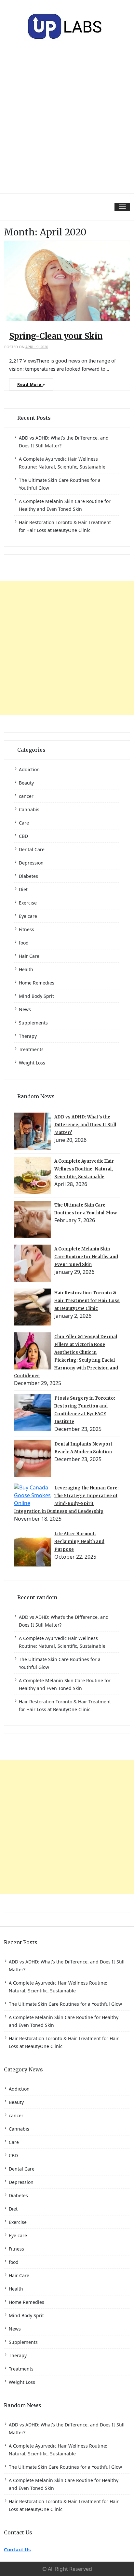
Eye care (28, 916)
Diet (23, 889)
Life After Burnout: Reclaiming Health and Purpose (79, 1542)
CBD (23, 836)
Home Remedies (37, 983)
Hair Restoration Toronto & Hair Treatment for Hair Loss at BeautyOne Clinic (87, 1301)
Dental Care (32, 849)
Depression (31, 863)
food (24, 943)
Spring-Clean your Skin (56, 336)
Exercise (28, 903)
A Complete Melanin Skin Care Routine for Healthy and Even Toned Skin (86, 1257)
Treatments (31, 1049)
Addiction (29, 769)
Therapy (28, 1036)
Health (26, 969)
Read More (30, 384)
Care (24, 823)
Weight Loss (32, 1063)
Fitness (27, 929)
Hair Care (29, 956)
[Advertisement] (67, 123)
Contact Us (17, 2549)
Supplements (33, 1023)
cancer (26, 796)
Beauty (26, 783)
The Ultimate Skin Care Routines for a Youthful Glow (65, 2004)
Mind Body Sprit (36, 996)
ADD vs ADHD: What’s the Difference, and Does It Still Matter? (85, 1125)
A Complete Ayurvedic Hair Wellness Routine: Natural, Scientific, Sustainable (84, 1169)
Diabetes (28, 876)
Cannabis (29, 809)
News (25, 1009)
